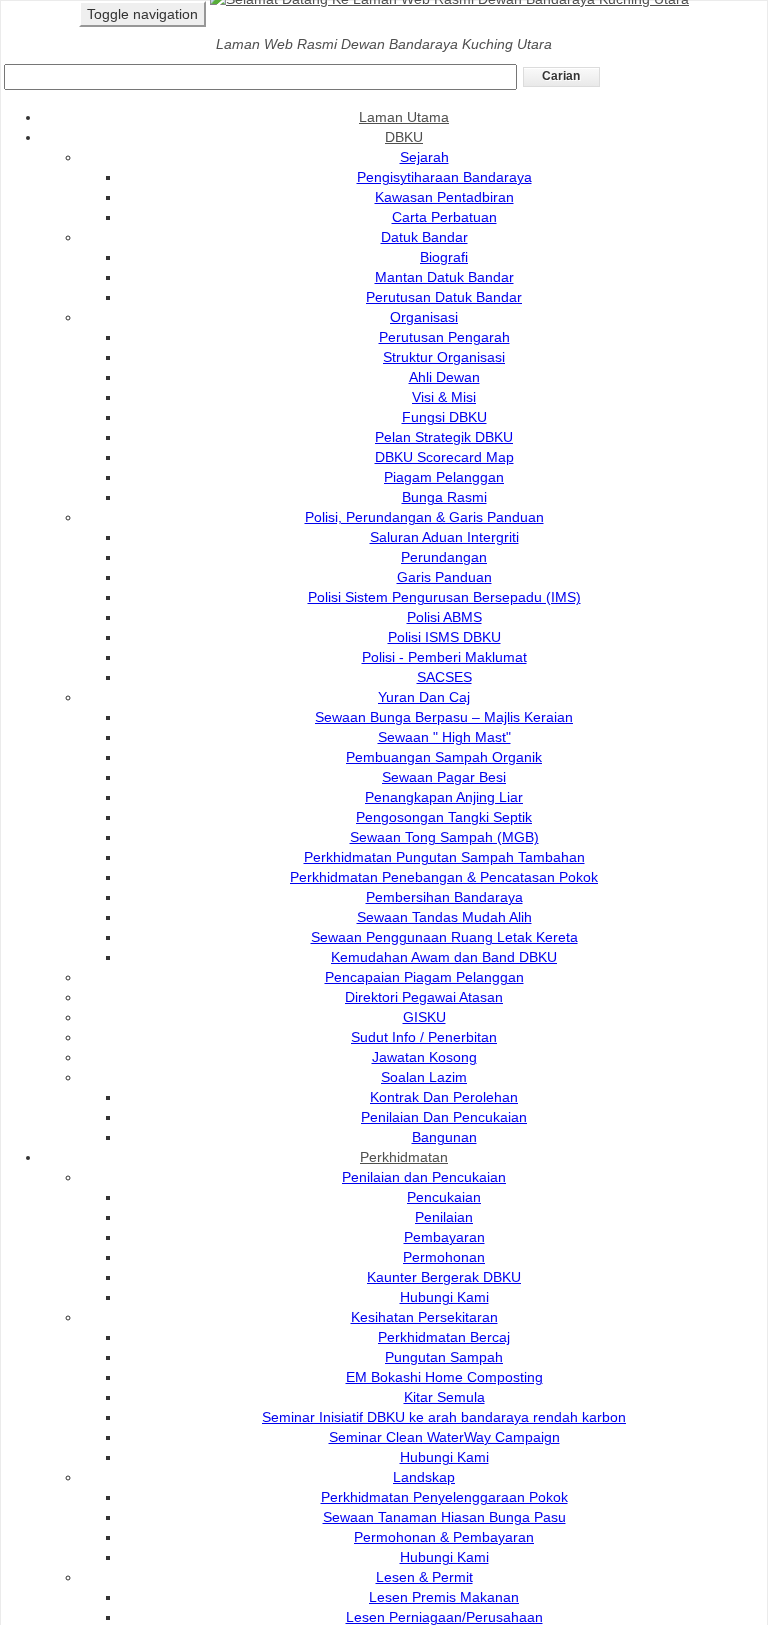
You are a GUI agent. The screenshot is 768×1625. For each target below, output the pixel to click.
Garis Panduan (444, 577)
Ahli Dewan (444, 377)
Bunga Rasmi (444, 497)
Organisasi (424, 317)
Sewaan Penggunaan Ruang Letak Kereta (444, 937)
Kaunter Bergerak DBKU (444, 1277)
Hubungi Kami (444, 1297)
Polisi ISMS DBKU (444, 637)
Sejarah (424, 157)
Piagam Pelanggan (444, 477)
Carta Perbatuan (444, 217)
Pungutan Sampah (444, 1357)
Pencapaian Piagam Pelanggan (424, 977)
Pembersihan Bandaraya (444, 897)
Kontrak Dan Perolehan (444, 1097)
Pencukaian (444, 1197)
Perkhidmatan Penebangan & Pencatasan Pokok (444, 877)
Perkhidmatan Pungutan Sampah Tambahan (444, 857)
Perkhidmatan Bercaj (444, 1337)
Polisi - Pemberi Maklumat (444, 657)
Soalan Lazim (424, 1077)
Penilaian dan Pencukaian (424, 1177)
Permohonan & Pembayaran (444, 1537)
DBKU (404, 137)
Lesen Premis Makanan (444, 1597)
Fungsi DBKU (444, 417)
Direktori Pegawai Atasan (424, 997)
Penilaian (444, 1217)
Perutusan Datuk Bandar (444, 297)
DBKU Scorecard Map (444, 457)
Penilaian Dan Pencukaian (444, 1117)
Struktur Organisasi (444, 357)
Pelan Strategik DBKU (444, 437)
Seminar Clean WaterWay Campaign (444, 1437)
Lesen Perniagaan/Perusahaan (444, 1617)
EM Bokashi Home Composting (444, 1377)
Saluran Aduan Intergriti (444, 537)
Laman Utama (404, 117)
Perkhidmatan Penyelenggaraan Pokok (444, 1497)
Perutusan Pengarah (444, 337)
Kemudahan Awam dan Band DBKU (444, 957)
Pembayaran (444, 1237)
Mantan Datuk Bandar (444, 277)
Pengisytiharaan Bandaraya (444, 177)
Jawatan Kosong (424, 1057)
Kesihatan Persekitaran (424, 1317)
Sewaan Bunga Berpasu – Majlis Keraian (444, 717)
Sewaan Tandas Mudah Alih (444, 917)
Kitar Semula (444, 1397)
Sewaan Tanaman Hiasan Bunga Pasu (444, 1517)
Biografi (444, 257)
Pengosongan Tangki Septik (444, 817)
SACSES (444, 677)
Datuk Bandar (424, 237)
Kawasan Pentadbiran (444, 197)
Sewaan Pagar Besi (444, 777)
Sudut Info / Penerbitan (424, 1037)
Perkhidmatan (404, 1157)
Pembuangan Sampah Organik (444, 757)
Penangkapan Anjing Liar (444, 797)
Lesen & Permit (424, 1577)
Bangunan (444, 1137)
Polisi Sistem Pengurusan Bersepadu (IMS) (444, 597)
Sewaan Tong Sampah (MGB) (444, 837)
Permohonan (444, 1257)
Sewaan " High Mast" (444, 737)
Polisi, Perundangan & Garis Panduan (424, 517)
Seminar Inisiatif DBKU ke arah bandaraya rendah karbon (444, 1417)
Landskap (424, 1477)
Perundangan (444, 557)
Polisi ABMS (444, 617)
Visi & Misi (444, 397)
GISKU (424, 1017)
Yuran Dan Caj (424, 697)
